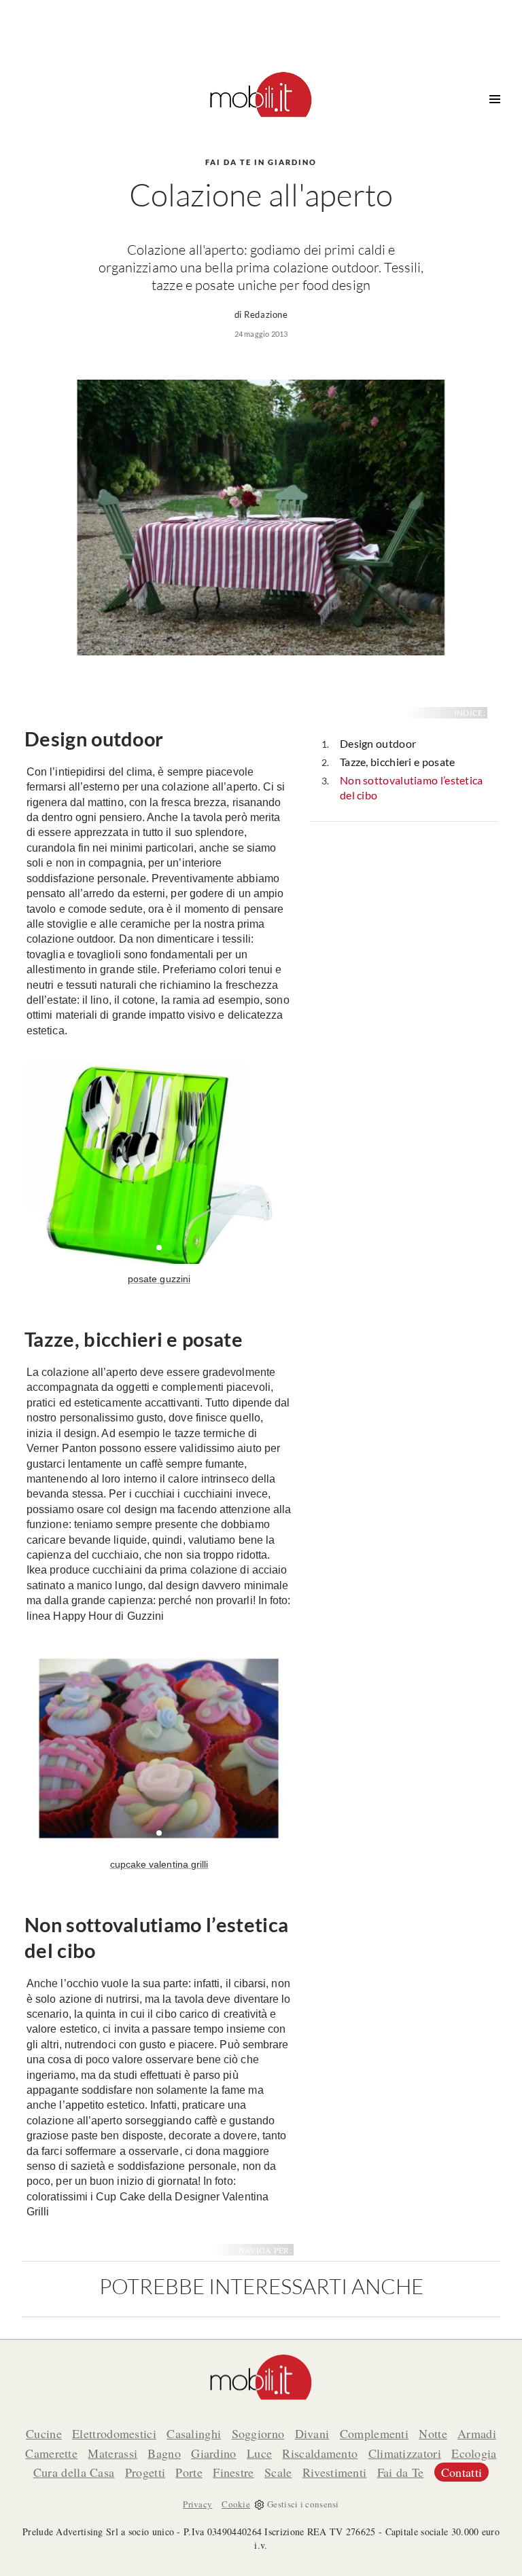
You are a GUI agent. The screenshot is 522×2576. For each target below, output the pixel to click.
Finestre (233, 2472)
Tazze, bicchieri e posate (398, 762)
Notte (433, 2433)
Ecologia (474, 2453)
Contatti (462, 2472)
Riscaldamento (320, 2453)
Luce (259, 2453)
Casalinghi (194, 2433)
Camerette (51, 2453)
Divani (312, 2433)
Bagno (164, 2453)
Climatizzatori (405, 2453)
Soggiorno (258, 2433)
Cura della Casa (74, 2472)
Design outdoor (378, 743)
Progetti (145, 2472)
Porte (189, 2472)
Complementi (374, 2433)
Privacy (197, 2504)
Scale (278, 2472)
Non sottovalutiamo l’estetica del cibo (412, 788)
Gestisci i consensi (303, 2504)
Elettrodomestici (114, 2433)
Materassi (112, 2453)
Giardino (213, 2453)
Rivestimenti (335, 2472)
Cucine (44, 2433)
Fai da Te (401, 2472)
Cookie (236, 2504)
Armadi (477, 2433)
